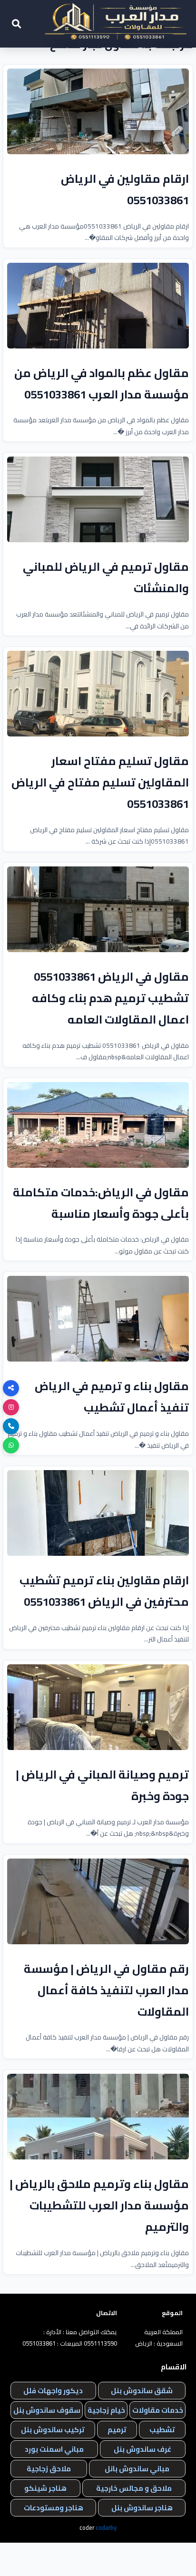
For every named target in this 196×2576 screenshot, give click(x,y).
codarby (106, 2527)
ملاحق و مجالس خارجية (134, 2488)
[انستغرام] (11, 1407)
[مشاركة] (11, 1388)
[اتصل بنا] (11, 1426)
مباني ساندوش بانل (137, 2469)
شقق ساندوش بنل (142, 2391)
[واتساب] (11, 1445)
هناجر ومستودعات (54, 2508)
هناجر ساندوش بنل (142, 2508)
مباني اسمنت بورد (54, 2449)
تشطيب (162, 2430)
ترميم (117, 2430)
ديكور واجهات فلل (53, 2391)
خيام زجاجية (106, 2410)
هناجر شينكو (45, 2488)
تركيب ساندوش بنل (53, 2430)
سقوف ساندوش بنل (47, 2410)
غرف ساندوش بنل (142, 2449)
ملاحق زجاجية (49, 2469)
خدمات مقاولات (158, 2410)
